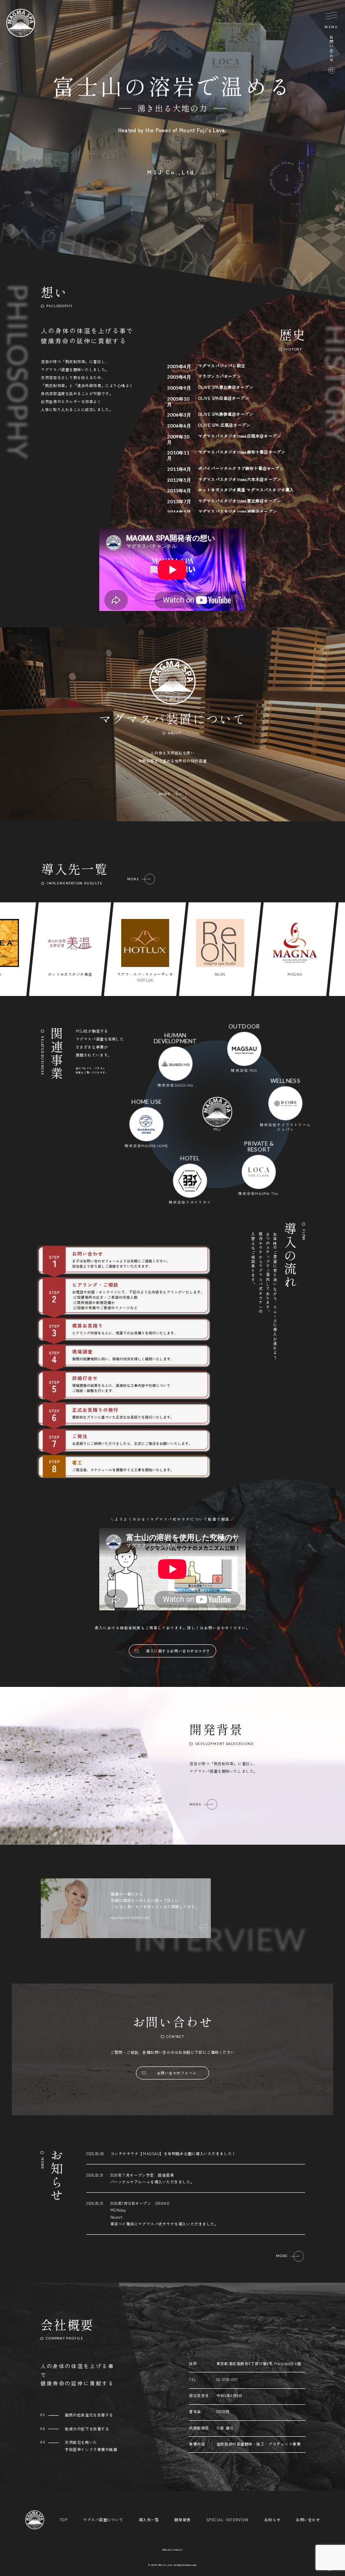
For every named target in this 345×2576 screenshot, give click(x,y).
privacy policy (173, 2550)
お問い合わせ (308, 2520)
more (133, 879)
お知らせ (272, 2520)
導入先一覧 (149, 2520)
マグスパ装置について (103, 2520)
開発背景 (182, 2520)
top (64, 2520)
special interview (227, 2520)
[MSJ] (20, 35)
